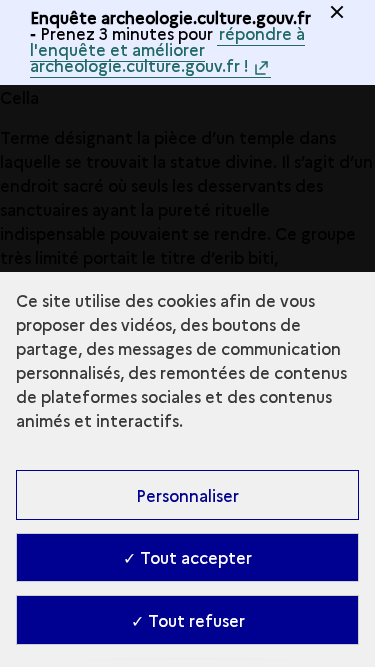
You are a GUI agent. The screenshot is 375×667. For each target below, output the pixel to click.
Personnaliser (187, 495)
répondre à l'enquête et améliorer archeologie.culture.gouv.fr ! (167, 49)
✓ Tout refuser (188, 620)
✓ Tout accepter (187, 557)
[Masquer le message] (337, 12)
